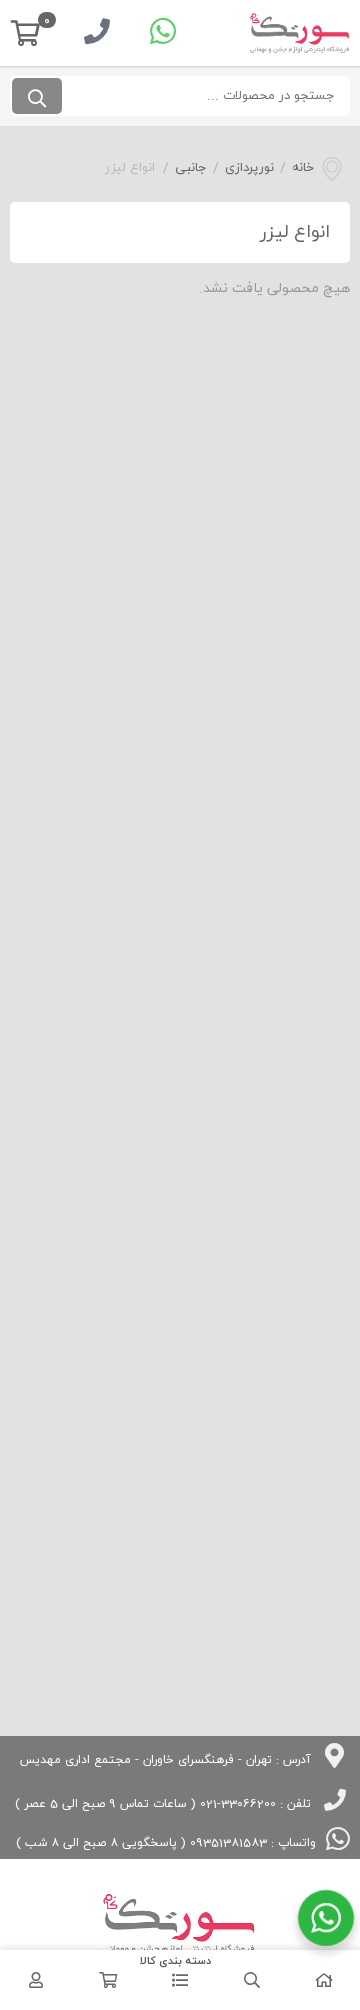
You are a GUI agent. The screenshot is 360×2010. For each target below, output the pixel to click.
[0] (25, 33)
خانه (303, 168)
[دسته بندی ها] (180, 1980)
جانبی (191, 168)
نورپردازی (249, 168)
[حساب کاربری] (36, 1980)
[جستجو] (37, 96)
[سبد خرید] (108, 1980)
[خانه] (324, 1980)
